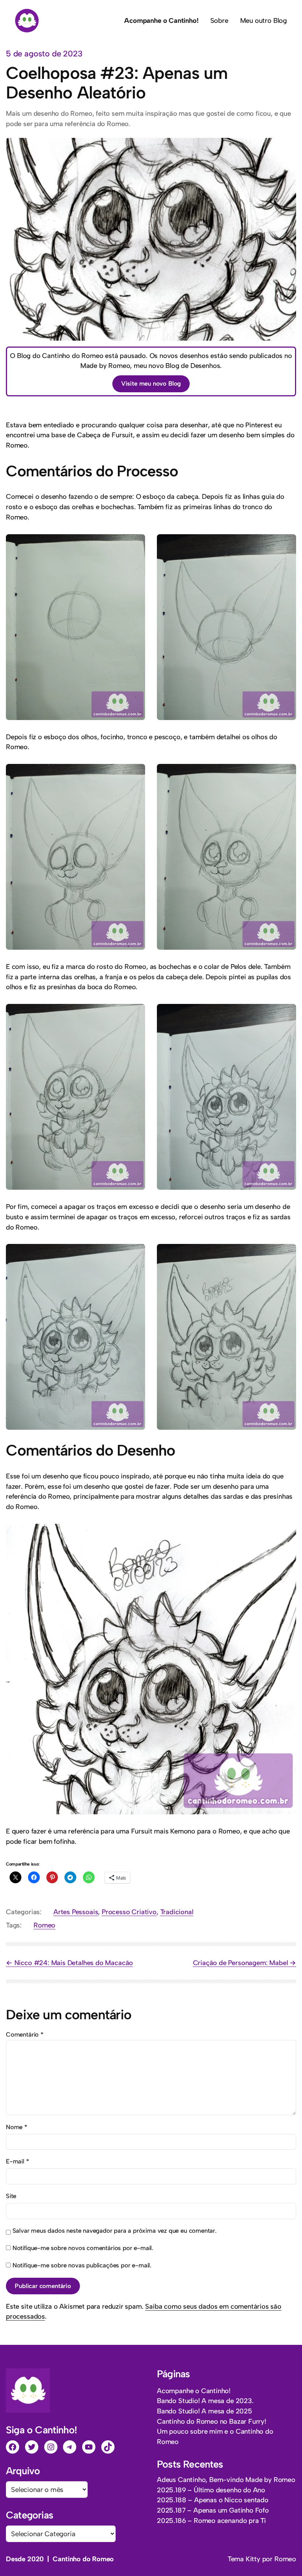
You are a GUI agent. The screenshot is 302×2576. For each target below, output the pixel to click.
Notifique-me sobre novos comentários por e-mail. (83, 2248)
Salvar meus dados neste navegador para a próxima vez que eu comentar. (115, 2231)
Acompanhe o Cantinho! (194, 2391)
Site (11, 2196)
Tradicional (177, 1912)
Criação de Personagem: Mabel (240, 1963)
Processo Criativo (129, 1912)
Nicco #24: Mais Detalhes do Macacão (74, 1963)
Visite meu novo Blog (151, 383)
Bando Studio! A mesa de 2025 (205, 2411)
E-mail (17, 2161)
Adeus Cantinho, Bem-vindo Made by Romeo (226, 2480)
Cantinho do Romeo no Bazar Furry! (212, 2421)
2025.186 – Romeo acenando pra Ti (211, 2521)
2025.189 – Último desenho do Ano (211, 2490)
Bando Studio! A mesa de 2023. (205, 2401)
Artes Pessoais (76, 1912)
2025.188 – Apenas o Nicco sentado (213, 2500)
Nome (17, 2127)
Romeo (44, 1925)
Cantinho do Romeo (83, 2559)
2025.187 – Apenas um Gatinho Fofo (213, 2510)
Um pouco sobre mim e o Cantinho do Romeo (215, 2436)
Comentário (25, 2034)
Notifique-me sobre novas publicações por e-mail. (82, 2265)
